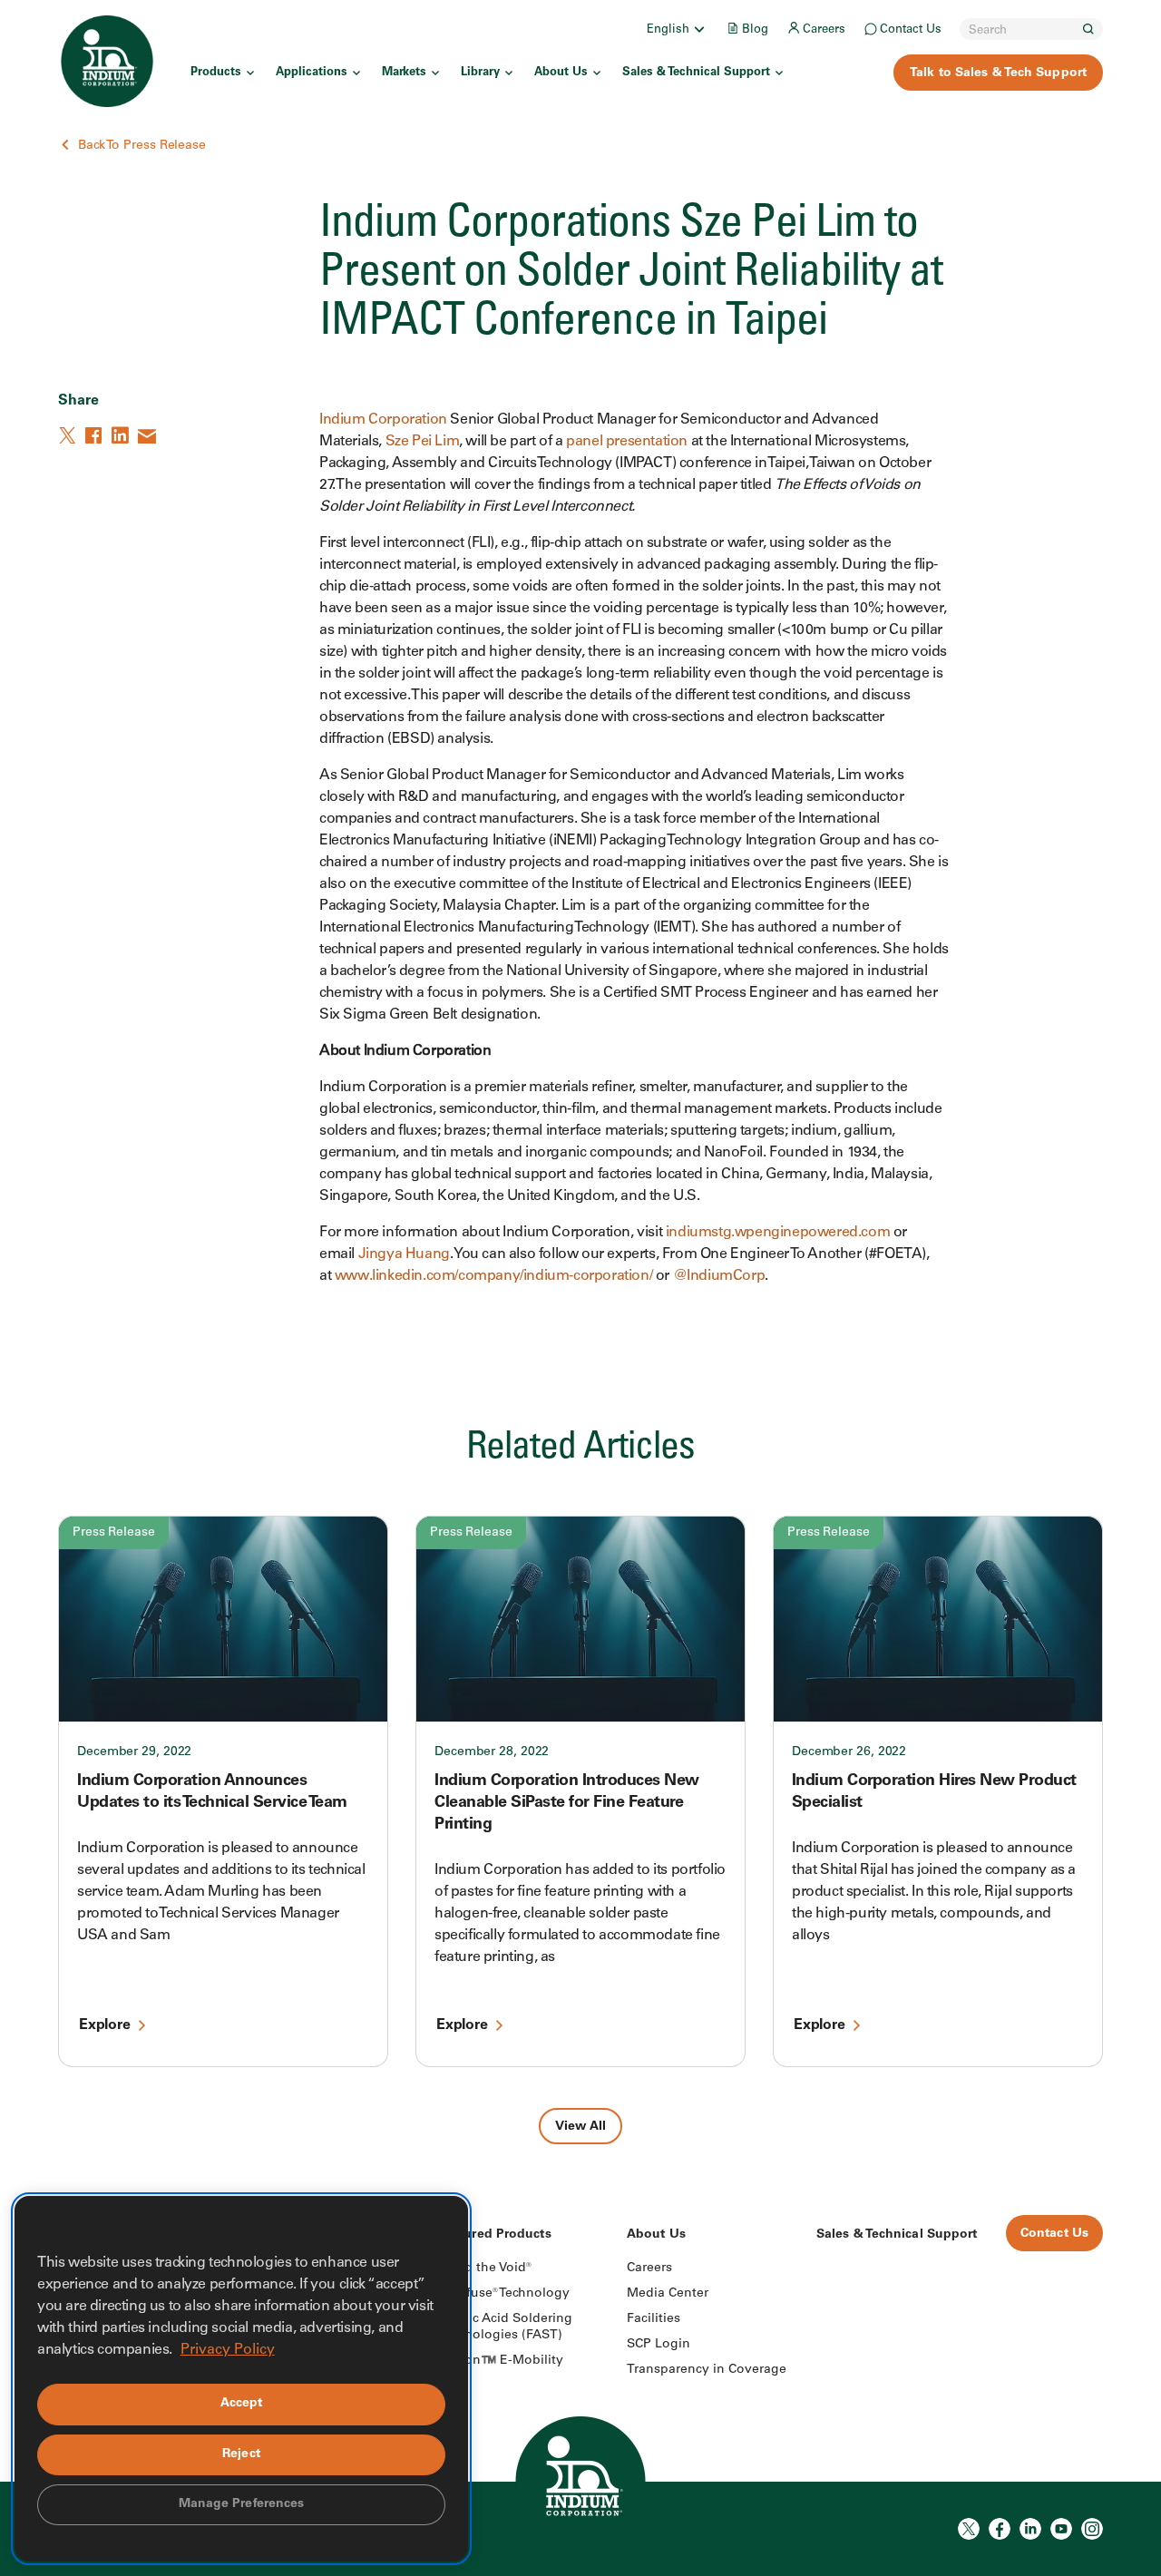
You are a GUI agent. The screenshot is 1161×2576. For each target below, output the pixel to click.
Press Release (114, 1533)
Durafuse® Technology (503, 2294)
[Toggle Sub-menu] (698, 29)
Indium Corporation (383, 420)
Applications (312, 73)
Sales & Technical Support (696, 73)
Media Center (668, 2294)
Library (480, 73)
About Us (561, 73)
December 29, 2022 (134, 1752)
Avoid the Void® (484, 2269)
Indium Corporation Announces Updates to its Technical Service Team (212, 1792)
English (668, 30)
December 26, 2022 (849, 1752)
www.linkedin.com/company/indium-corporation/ (493, 1276)
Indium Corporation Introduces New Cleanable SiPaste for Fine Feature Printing (567, 1803)
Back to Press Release (142, 146)
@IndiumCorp (719, 1276)
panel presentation (627, 442)
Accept (242, 2404)
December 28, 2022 (492, 1752)
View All (580, 2127)
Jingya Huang (404, 1254)
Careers (824, 30)
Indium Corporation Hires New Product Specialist (934, 1792)
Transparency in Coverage (707, 2370)
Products (216, 73)
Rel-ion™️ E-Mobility (500, 2361)
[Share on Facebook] (95, 435)
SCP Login (659, 2345)
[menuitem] (677, 29)
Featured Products (494, 2235)
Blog (755, 30)
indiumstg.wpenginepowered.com (778, 1233)
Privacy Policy (228, 2350)
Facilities (654, 2319)
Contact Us (911, 30)
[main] (580, 1072)
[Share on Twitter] (69, 435)
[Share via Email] (148, 435)
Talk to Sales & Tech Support (998, 73)
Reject (241, 2454)
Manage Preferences (242, 2504)
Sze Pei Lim (423, 442)
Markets (404, 73)
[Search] (1088, 29)
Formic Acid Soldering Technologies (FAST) (505, 2327)
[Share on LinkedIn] (122, 435)
